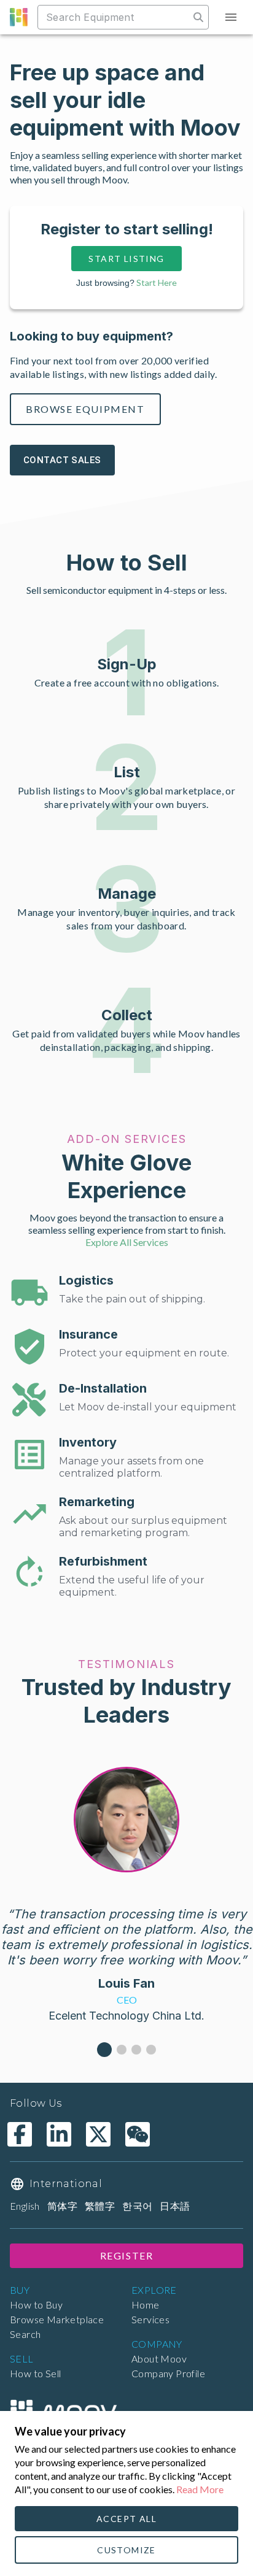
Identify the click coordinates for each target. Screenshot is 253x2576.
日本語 (175, 2206)
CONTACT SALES (62, 460)
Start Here (157, 283)
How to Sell (35, 2373)
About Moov (159, 2359)
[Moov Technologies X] (98, 2134)
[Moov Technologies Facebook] (20, 2134)
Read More (200, 2489)
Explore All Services (127, 1242)
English (25, 2206)
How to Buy (36, 2305)
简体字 (62, 2206)
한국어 (137, 2206)
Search (25, 2334)
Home (146, 2305)
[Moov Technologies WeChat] (138, 2134)
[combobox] (115, 17)
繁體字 (100, 2206)
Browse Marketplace (57, 2319)
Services (150, 2319)
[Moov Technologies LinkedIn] (59, 2134)
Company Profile (168, 2373)
